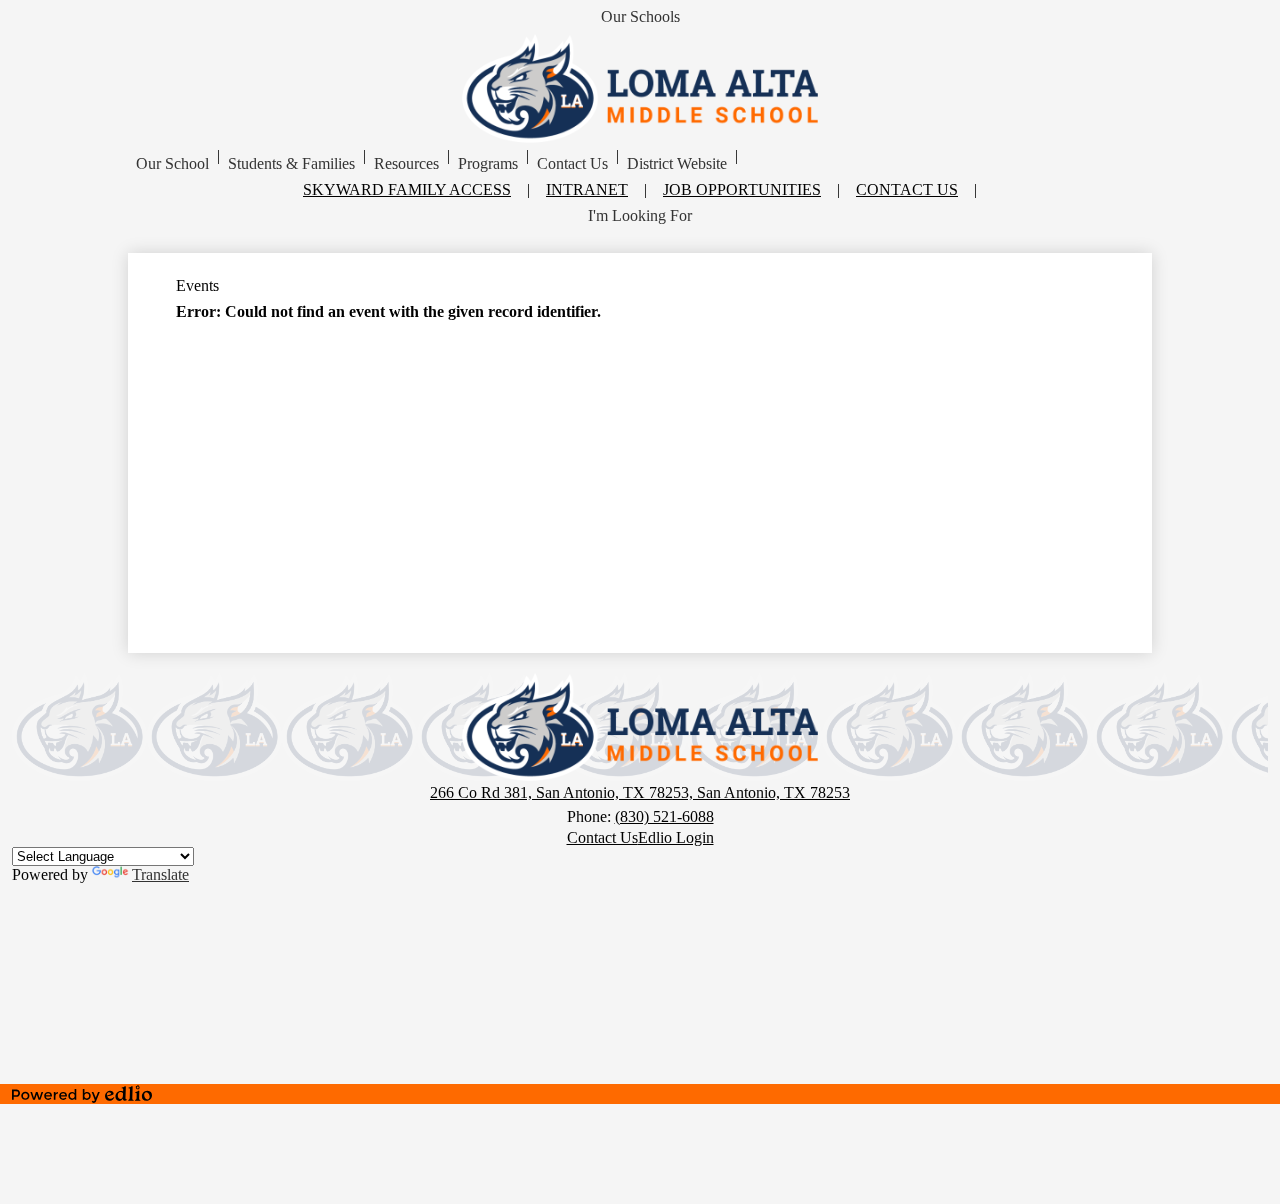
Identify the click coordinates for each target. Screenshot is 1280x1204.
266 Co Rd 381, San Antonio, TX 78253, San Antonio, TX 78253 (640, 792)
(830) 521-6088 (664, 816)
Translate (160, 874)
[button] (172, 164)
